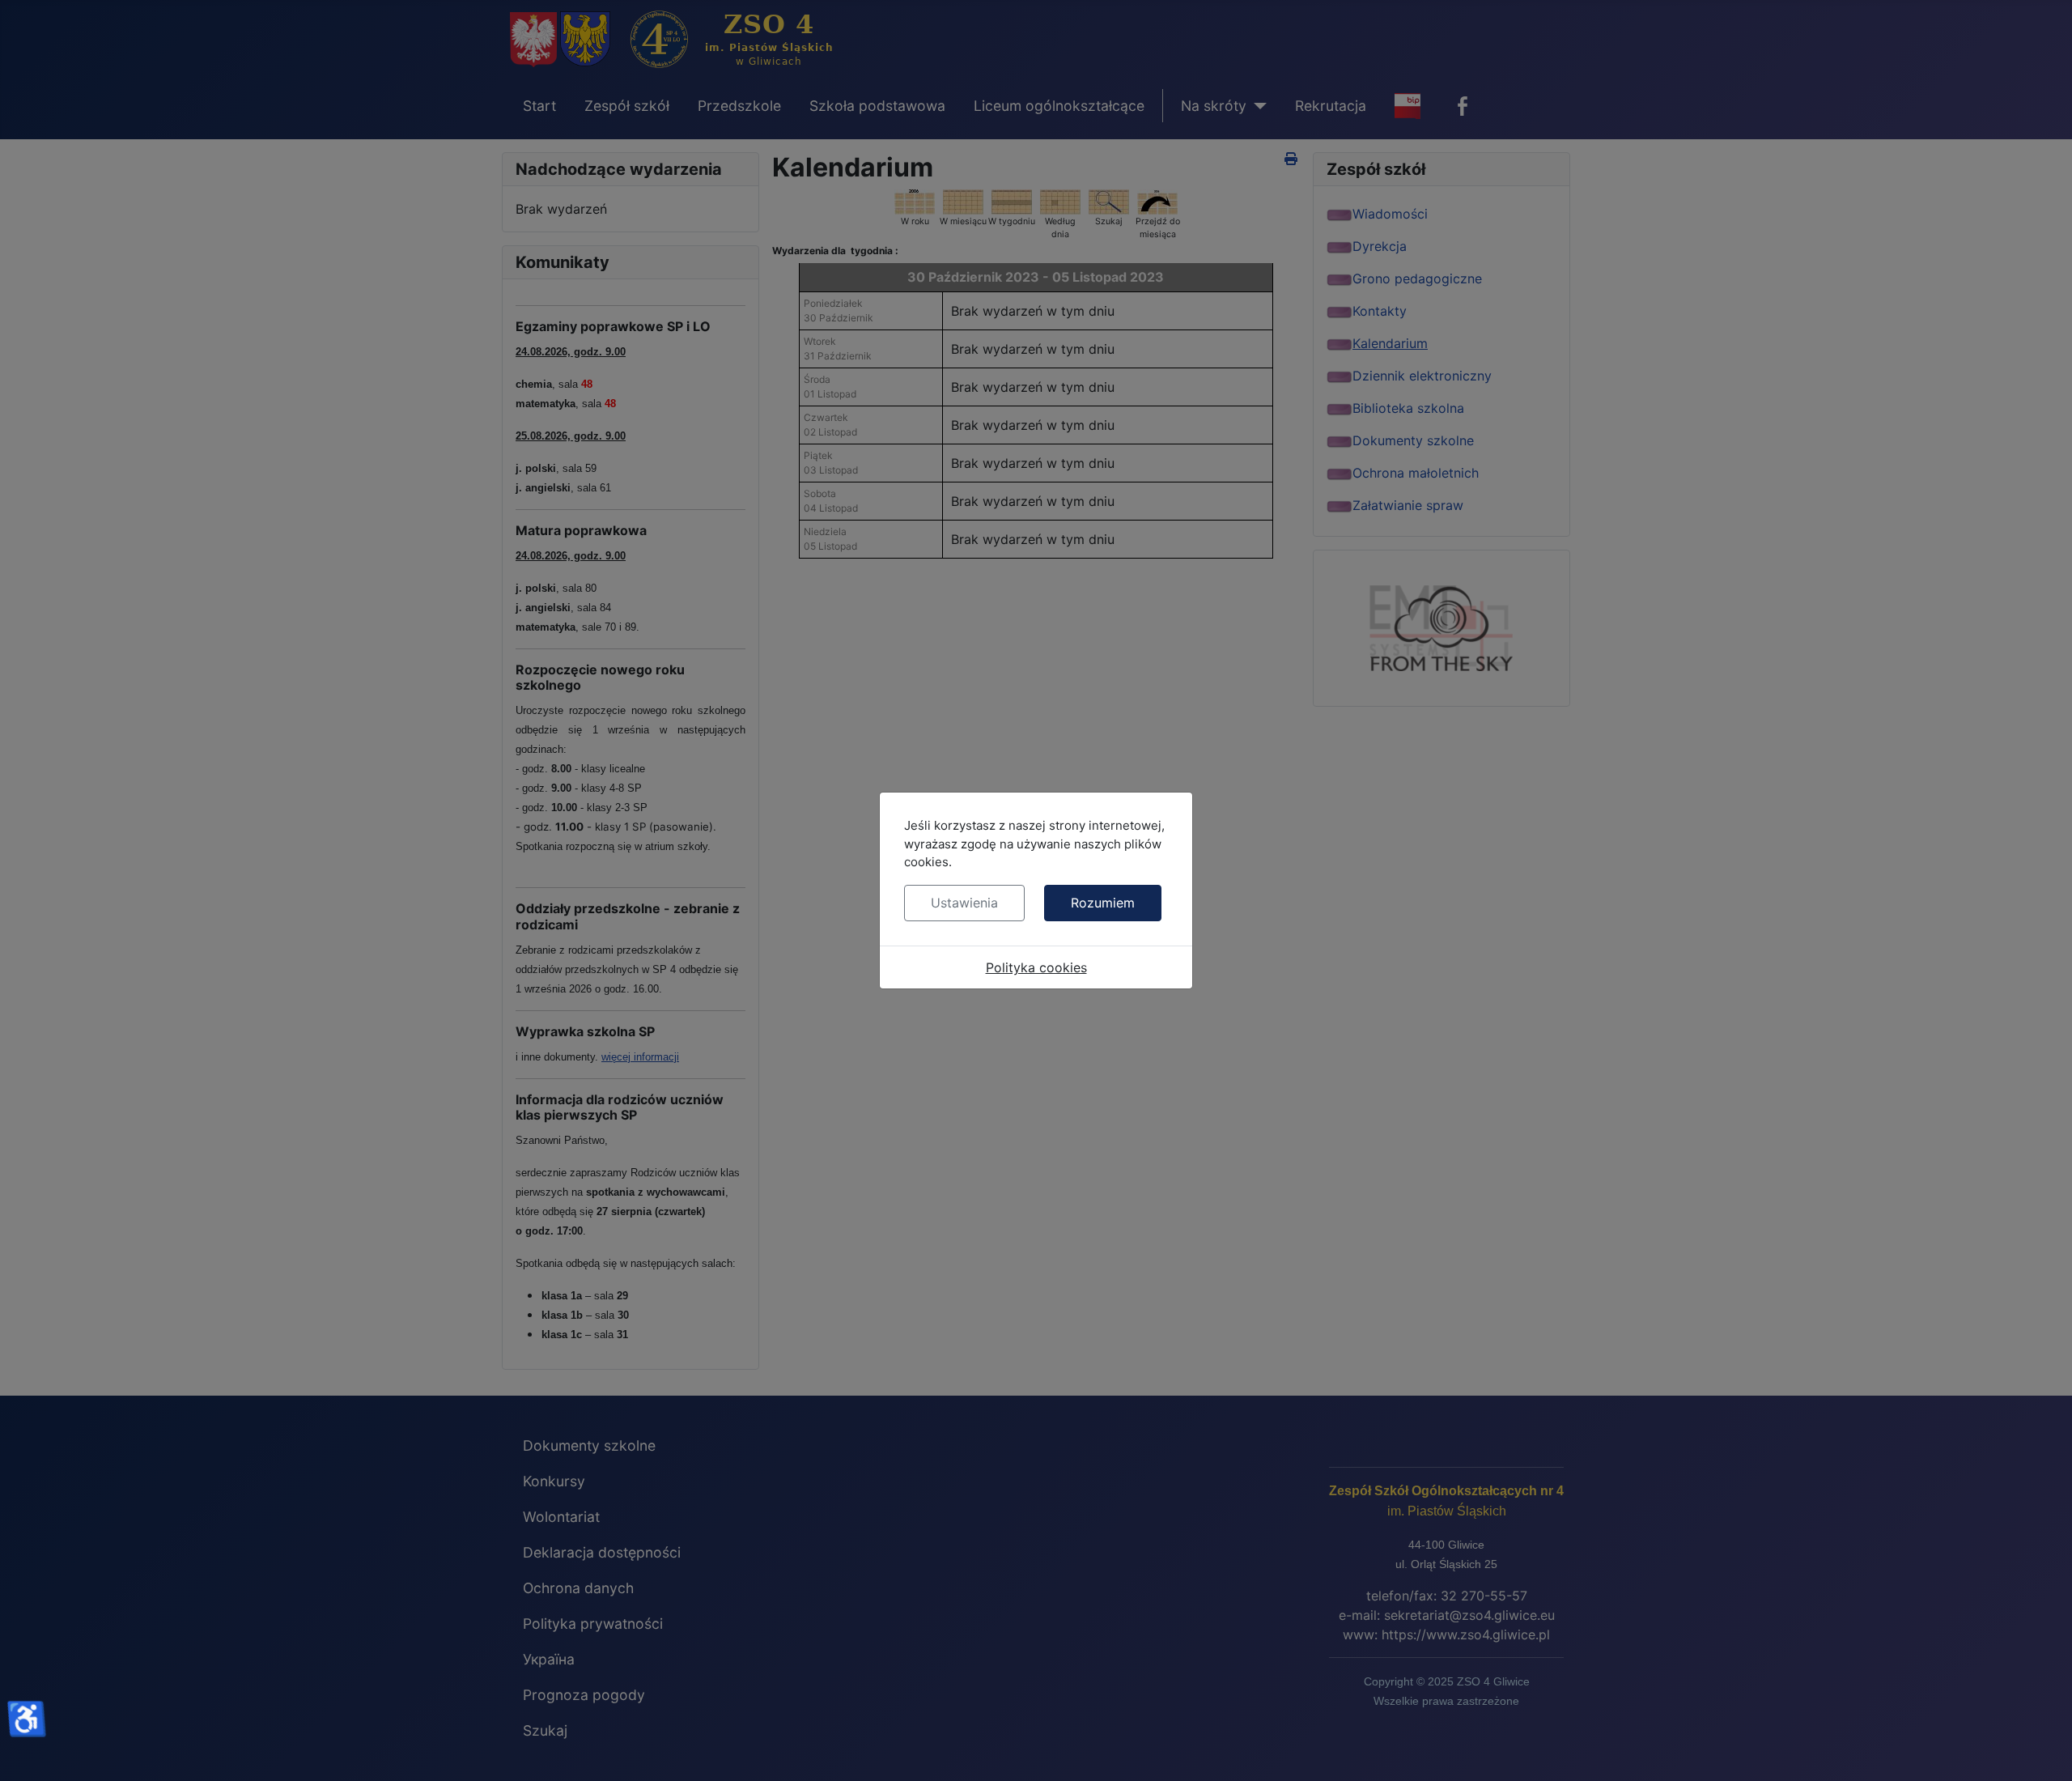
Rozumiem (1103, 903)
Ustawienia (964, 903)
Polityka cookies (1036, 967)
